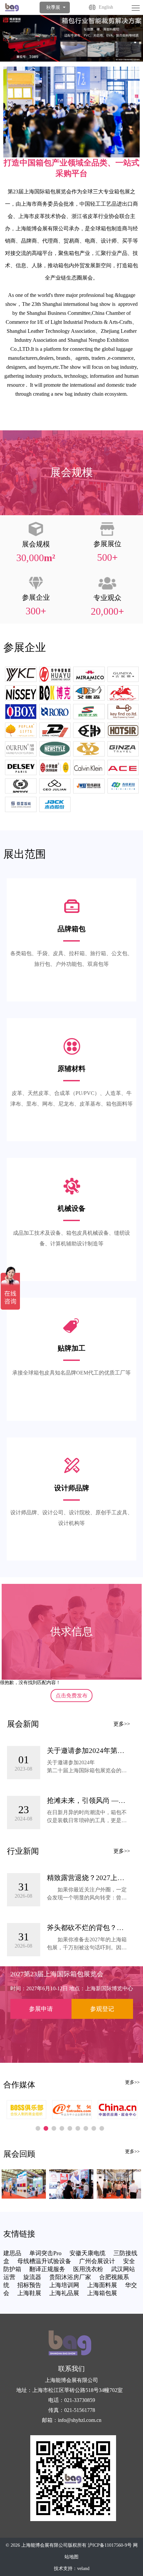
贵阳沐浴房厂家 (70, 2277)
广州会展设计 (97, 2261)
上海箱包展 (102, 2293)
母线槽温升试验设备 (44, 2261)
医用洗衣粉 (88, 2269)
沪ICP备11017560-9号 (110, 2545)
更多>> (122, 1724)
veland (83, 2569)
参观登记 (102, 2009)
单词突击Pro (45, 2253)
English (106, 7)
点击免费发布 (71, 1696)
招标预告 (29, 2285)
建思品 (12, 2253)
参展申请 (41, 2009)
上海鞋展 (29, 2293)
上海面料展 (102, 2285)
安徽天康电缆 (87, 2253)
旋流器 (32, 2277)
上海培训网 (64, 2285)
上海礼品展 (64, 2293)
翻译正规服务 (47, 2269)
